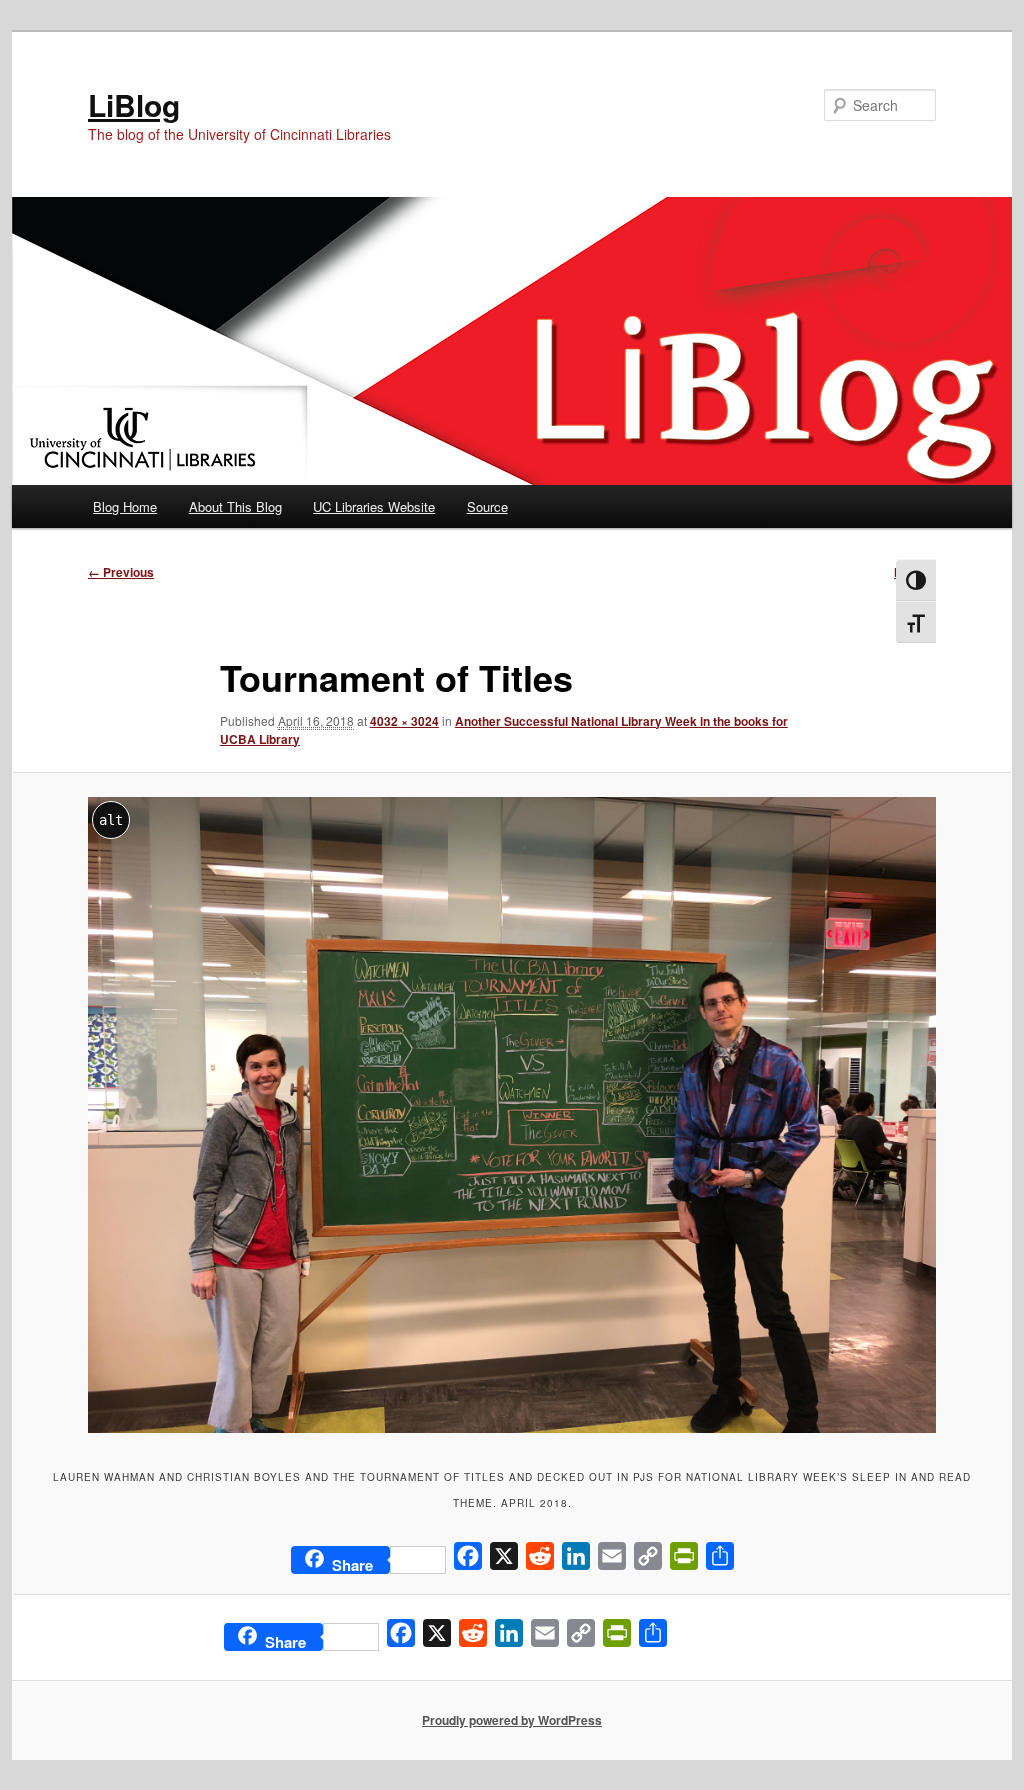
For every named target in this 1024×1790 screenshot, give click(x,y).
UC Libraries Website (374, 506)
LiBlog (134, 104)
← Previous (121, 572)
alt (111, 820)
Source (487, 506)
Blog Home (125, 506)
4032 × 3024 (404, 721)
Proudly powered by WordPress (512, 1720)
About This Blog (235, 506)
